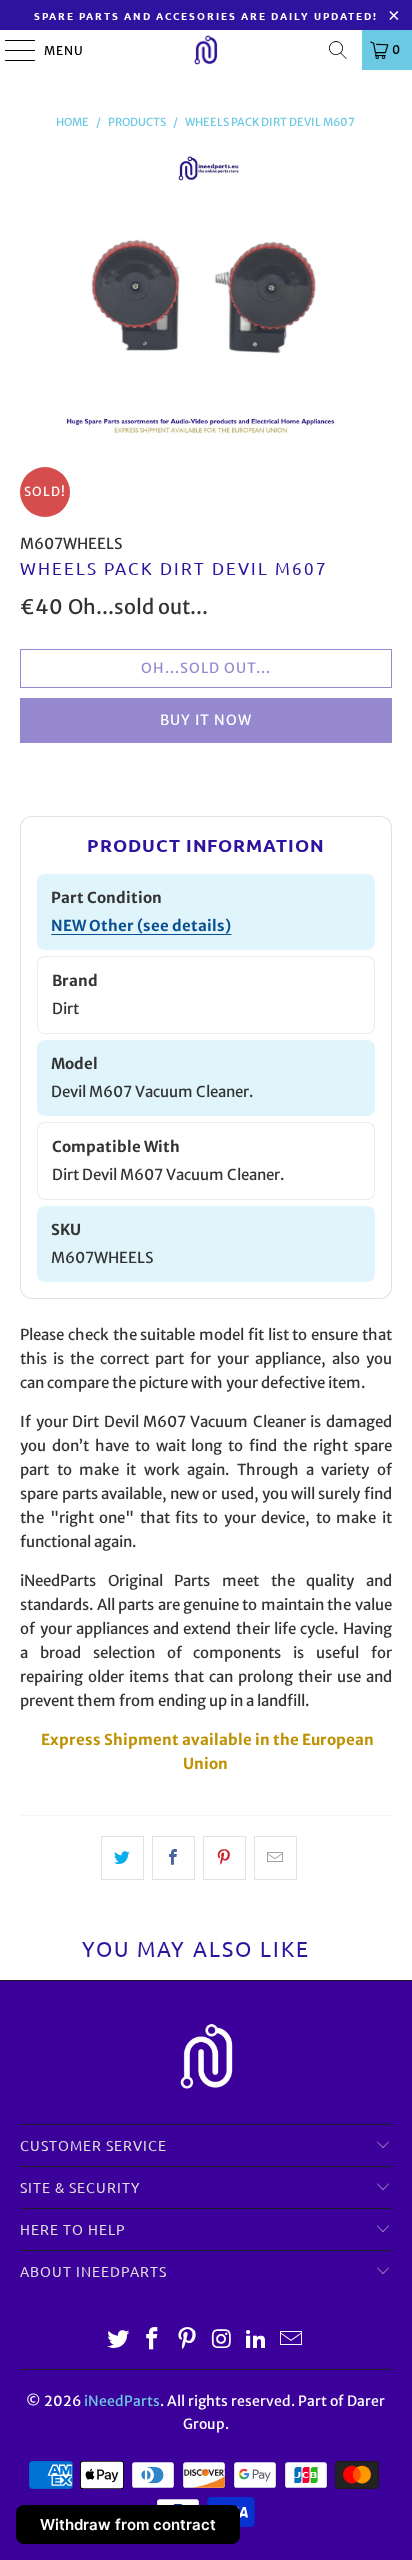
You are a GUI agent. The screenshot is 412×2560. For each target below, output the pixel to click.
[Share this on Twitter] (122, 1858)
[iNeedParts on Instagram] (222, 2340)
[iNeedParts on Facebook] (153, 2340)
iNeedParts (122, 2401)
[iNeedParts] (206, 50)
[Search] (338, 50)
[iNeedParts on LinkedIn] (257, 2340)
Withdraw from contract (128, 2524)
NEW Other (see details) (141, 925)
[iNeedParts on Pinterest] (188, 2340)
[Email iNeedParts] (292, 2340)
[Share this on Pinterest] (224, 1858)
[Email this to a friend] (275, 1858)
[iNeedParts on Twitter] (118, 2340)
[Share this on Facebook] (173, 1858)
